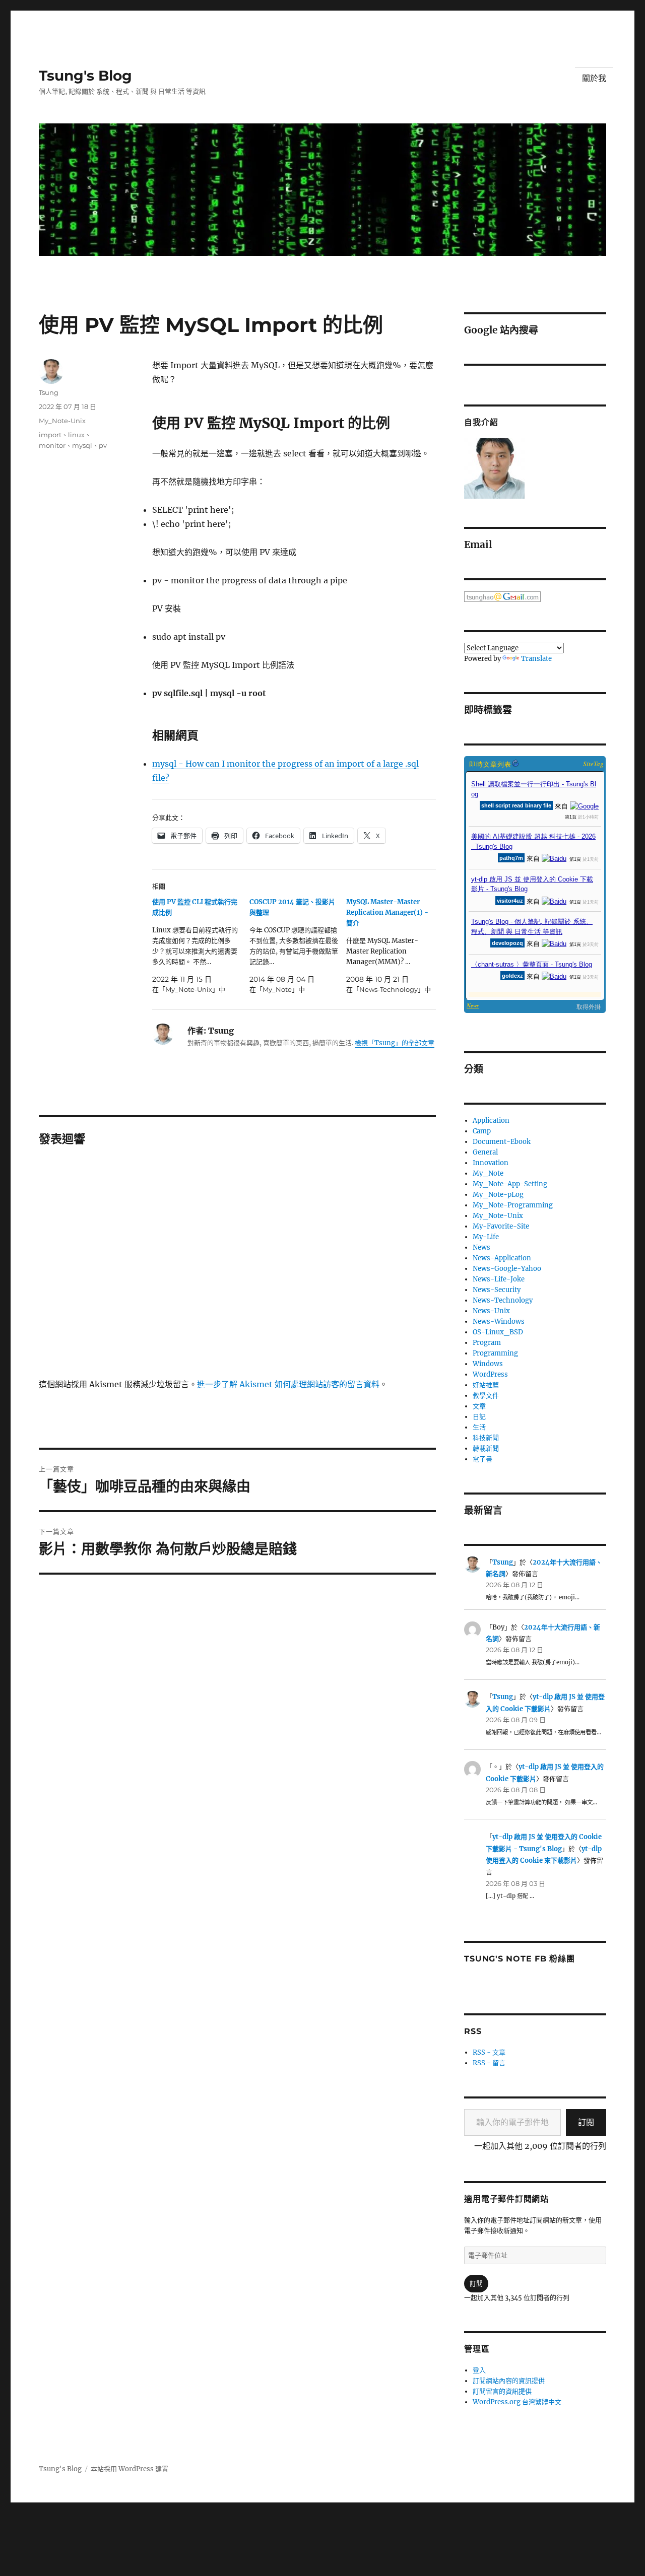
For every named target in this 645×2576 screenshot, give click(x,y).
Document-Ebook (502, 1142)
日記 (479, 1417)
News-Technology (503, 1300)
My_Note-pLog (498, 1195)
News (481, 1247)
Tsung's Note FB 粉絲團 (519, 1959)
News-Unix (491, 1311)
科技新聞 (486, 1438)
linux (76, 435)
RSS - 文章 (489, 2052)
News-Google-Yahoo (507, 1269)
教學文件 (486, 1396)
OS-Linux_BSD (498, 1332)
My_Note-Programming (513, 1205)
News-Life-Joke (499, 1279)
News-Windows (499, 1321)
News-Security (497, 1290)
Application (491, 1121)
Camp (482, 1131)
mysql (82, 445)
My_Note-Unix (62, 421)
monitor (52, 445)
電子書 (482, 1459)
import (50, 435)
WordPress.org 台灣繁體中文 (517, 2402)
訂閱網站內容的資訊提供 (509, 2381)
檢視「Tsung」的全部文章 (395, 1043)
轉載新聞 (486, 1448)
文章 (479, 1406)
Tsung (49, 392)
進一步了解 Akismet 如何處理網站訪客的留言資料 (288, 1384)
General (485, 1152)
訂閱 (586, 2122)
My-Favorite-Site (501, 1226)
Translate (536, 659)
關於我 (594, 78)
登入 (479, 2370)
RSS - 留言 (489, 2063)
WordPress (490, 1374)
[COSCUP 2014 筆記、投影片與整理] (298, 946)
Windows (488, 1364)
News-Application (502, 1258)
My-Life (486, 1237)
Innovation (491, 1163)
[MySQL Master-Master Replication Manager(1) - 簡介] (395, 946)
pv (103, 445)
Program (487, 1343)
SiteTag (593, 764)
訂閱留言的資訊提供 (502, 2391)
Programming (495, 1353)
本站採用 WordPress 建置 (130, 2469)
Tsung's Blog (85, 76)
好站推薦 (486, 1385)
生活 (479, 1427)
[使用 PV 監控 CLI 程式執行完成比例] (201, 946)
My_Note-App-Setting (510, 1184)
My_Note (488, 1173)
